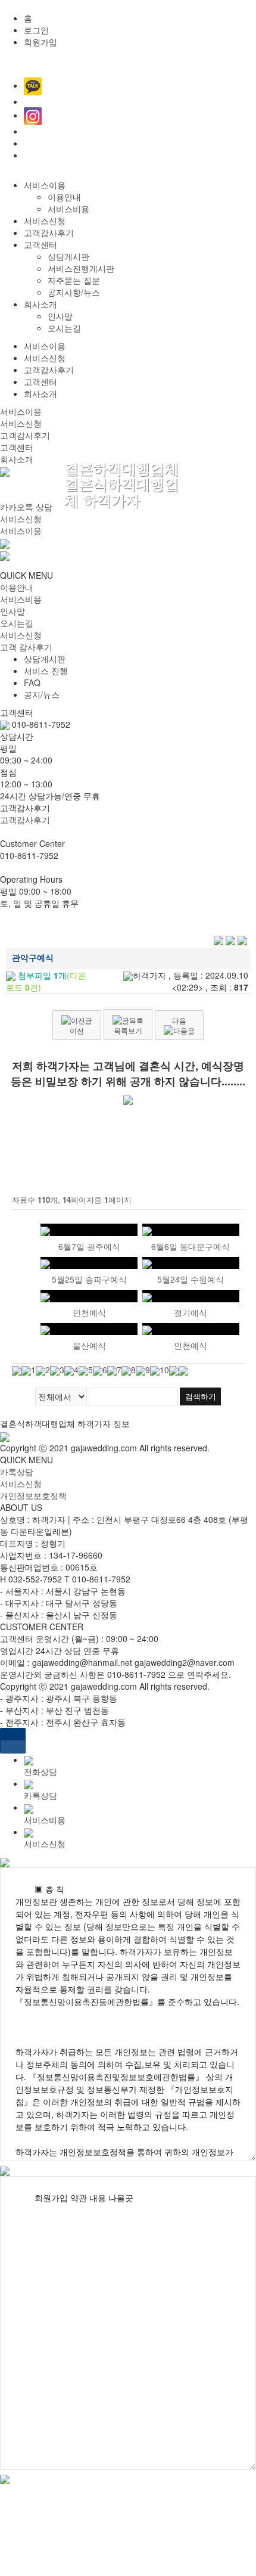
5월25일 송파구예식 (89, 1279)
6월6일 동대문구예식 (191, 1246)
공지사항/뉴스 (74, 292)
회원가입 (40, 42)
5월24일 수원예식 (191, 1279)
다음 (179, 1020)
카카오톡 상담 (26, 507)
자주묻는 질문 (74, 280)
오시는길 (64, 328)
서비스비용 (68, 209)
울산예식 (89, 1345)
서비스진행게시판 (81, 268)
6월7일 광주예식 (89, 1246)
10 (164, 1370)
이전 (77, 1030)
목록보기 (128, 1030)
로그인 (36, 30)
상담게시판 (68, 256)
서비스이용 (45, 185)
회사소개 (40, 304)
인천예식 (89, 1312)
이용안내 (64, 197)
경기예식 (191, 1312)
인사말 (60, 316)
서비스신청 (45, 221)
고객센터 (40, 244)
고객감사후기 (49, 232)
